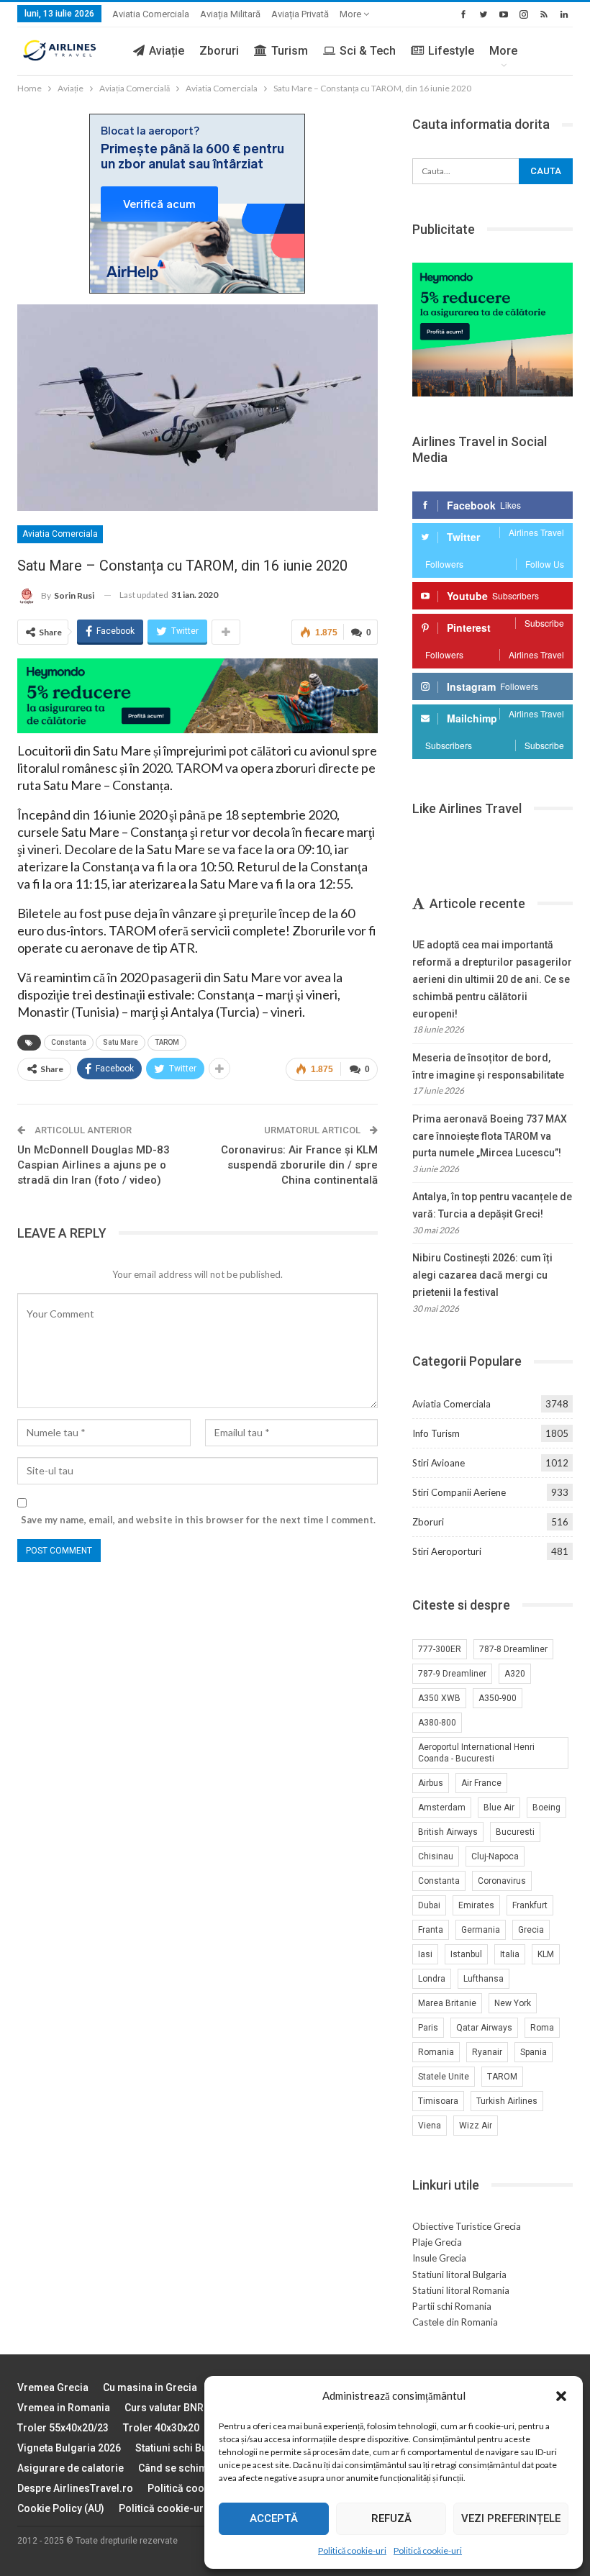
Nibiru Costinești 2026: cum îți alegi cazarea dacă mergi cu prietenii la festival (482, 1275)
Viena (430, 2126)
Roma (542, 2028)
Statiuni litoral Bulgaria (459, 2275)
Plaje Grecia (437, 2242)
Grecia (531, 1930)
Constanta (69, 1042)
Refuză (391, 2518)
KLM (546, 1954)
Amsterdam (442, 1808)
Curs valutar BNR (164, 2408)
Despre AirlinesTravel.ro (75, 2488)
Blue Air (499, 1808)
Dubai (429, 1905)
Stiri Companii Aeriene (459, 1492)
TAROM (167, 1042)
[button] (561, 2396)
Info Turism (436, 1433)
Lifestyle (451, 51)
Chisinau (436, 1856)
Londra (432, 1979)
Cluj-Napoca (495, 1856)
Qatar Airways (484, 2028)
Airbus (431, 1783)
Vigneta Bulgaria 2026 (69, 2448)
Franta (431, 1930)
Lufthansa (484, 1979)
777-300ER (440, 1649)
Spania (534, 2052)
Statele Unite (444, 2077)
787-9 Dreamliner (452, 1674)
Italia (510, 1954)
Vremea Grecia (53, 2387)
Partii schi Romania (452, 2306)
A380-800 (437, 1723)
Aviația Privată (300, 14)
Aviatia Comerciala (151, 14)
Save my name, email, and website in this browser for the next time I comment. (198, 1520)
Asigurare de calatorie (71, 2468)
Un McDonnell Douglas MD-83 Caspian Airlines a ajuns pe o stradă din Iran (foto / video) (94, 1165)
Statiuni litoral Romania (461, 2290)
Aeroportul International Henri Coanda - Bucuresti (476, 1753)
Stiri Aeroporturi (447, 1551)
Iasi (425, 1954)
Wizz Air (476, 2126)
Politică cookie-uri (352, 2550)
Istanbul (466, 1954)
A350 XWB (439, 1698)
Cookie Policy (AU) (61, 2508)
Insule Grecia (439, 2258)
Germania (481, 1930)
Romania (436, 2052)
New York (513, 2003)
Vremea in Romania (64, 2408)
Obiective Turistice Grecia (467, 2226)
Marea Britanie (447, 2003)
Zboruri (219, 51)
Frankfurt (530, 1905)
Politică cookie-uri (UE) (202, 2488)
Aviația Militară (230, 14)
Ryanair (487, 2052)
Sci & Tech (368, 51)
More (351, 14)
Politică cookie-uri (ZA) (174, 2508)
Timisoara (438, 2101)
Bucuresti (515, 1832)
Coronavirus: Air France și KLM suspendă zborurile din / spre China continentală (299, 1165)
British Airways (448, 1832)
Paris (428, 2028)
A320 (515, 1674)
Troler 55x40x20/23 (63, 2428)
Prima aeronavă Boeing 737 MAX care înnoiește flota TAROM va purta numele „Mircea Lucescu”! (490, 1136)
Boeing (546, 1808)
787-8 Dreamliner (513, 1649)
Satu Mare (121, 1042)
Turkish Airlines (507, 2101)
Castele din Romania (455, 2322)
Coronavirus (502, 1881)
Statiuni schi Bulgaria (185, 2448)
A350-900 (498, 1698)
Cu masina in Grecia (150, 2387)
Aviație (167, 51)
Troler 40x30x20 (161, 2428)
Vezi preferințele (511, 2518)
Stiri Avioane (439, 1463)
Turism (290, 51)
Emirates (476, 1905)
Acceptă (274, 2518)
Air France (481, 1783)
